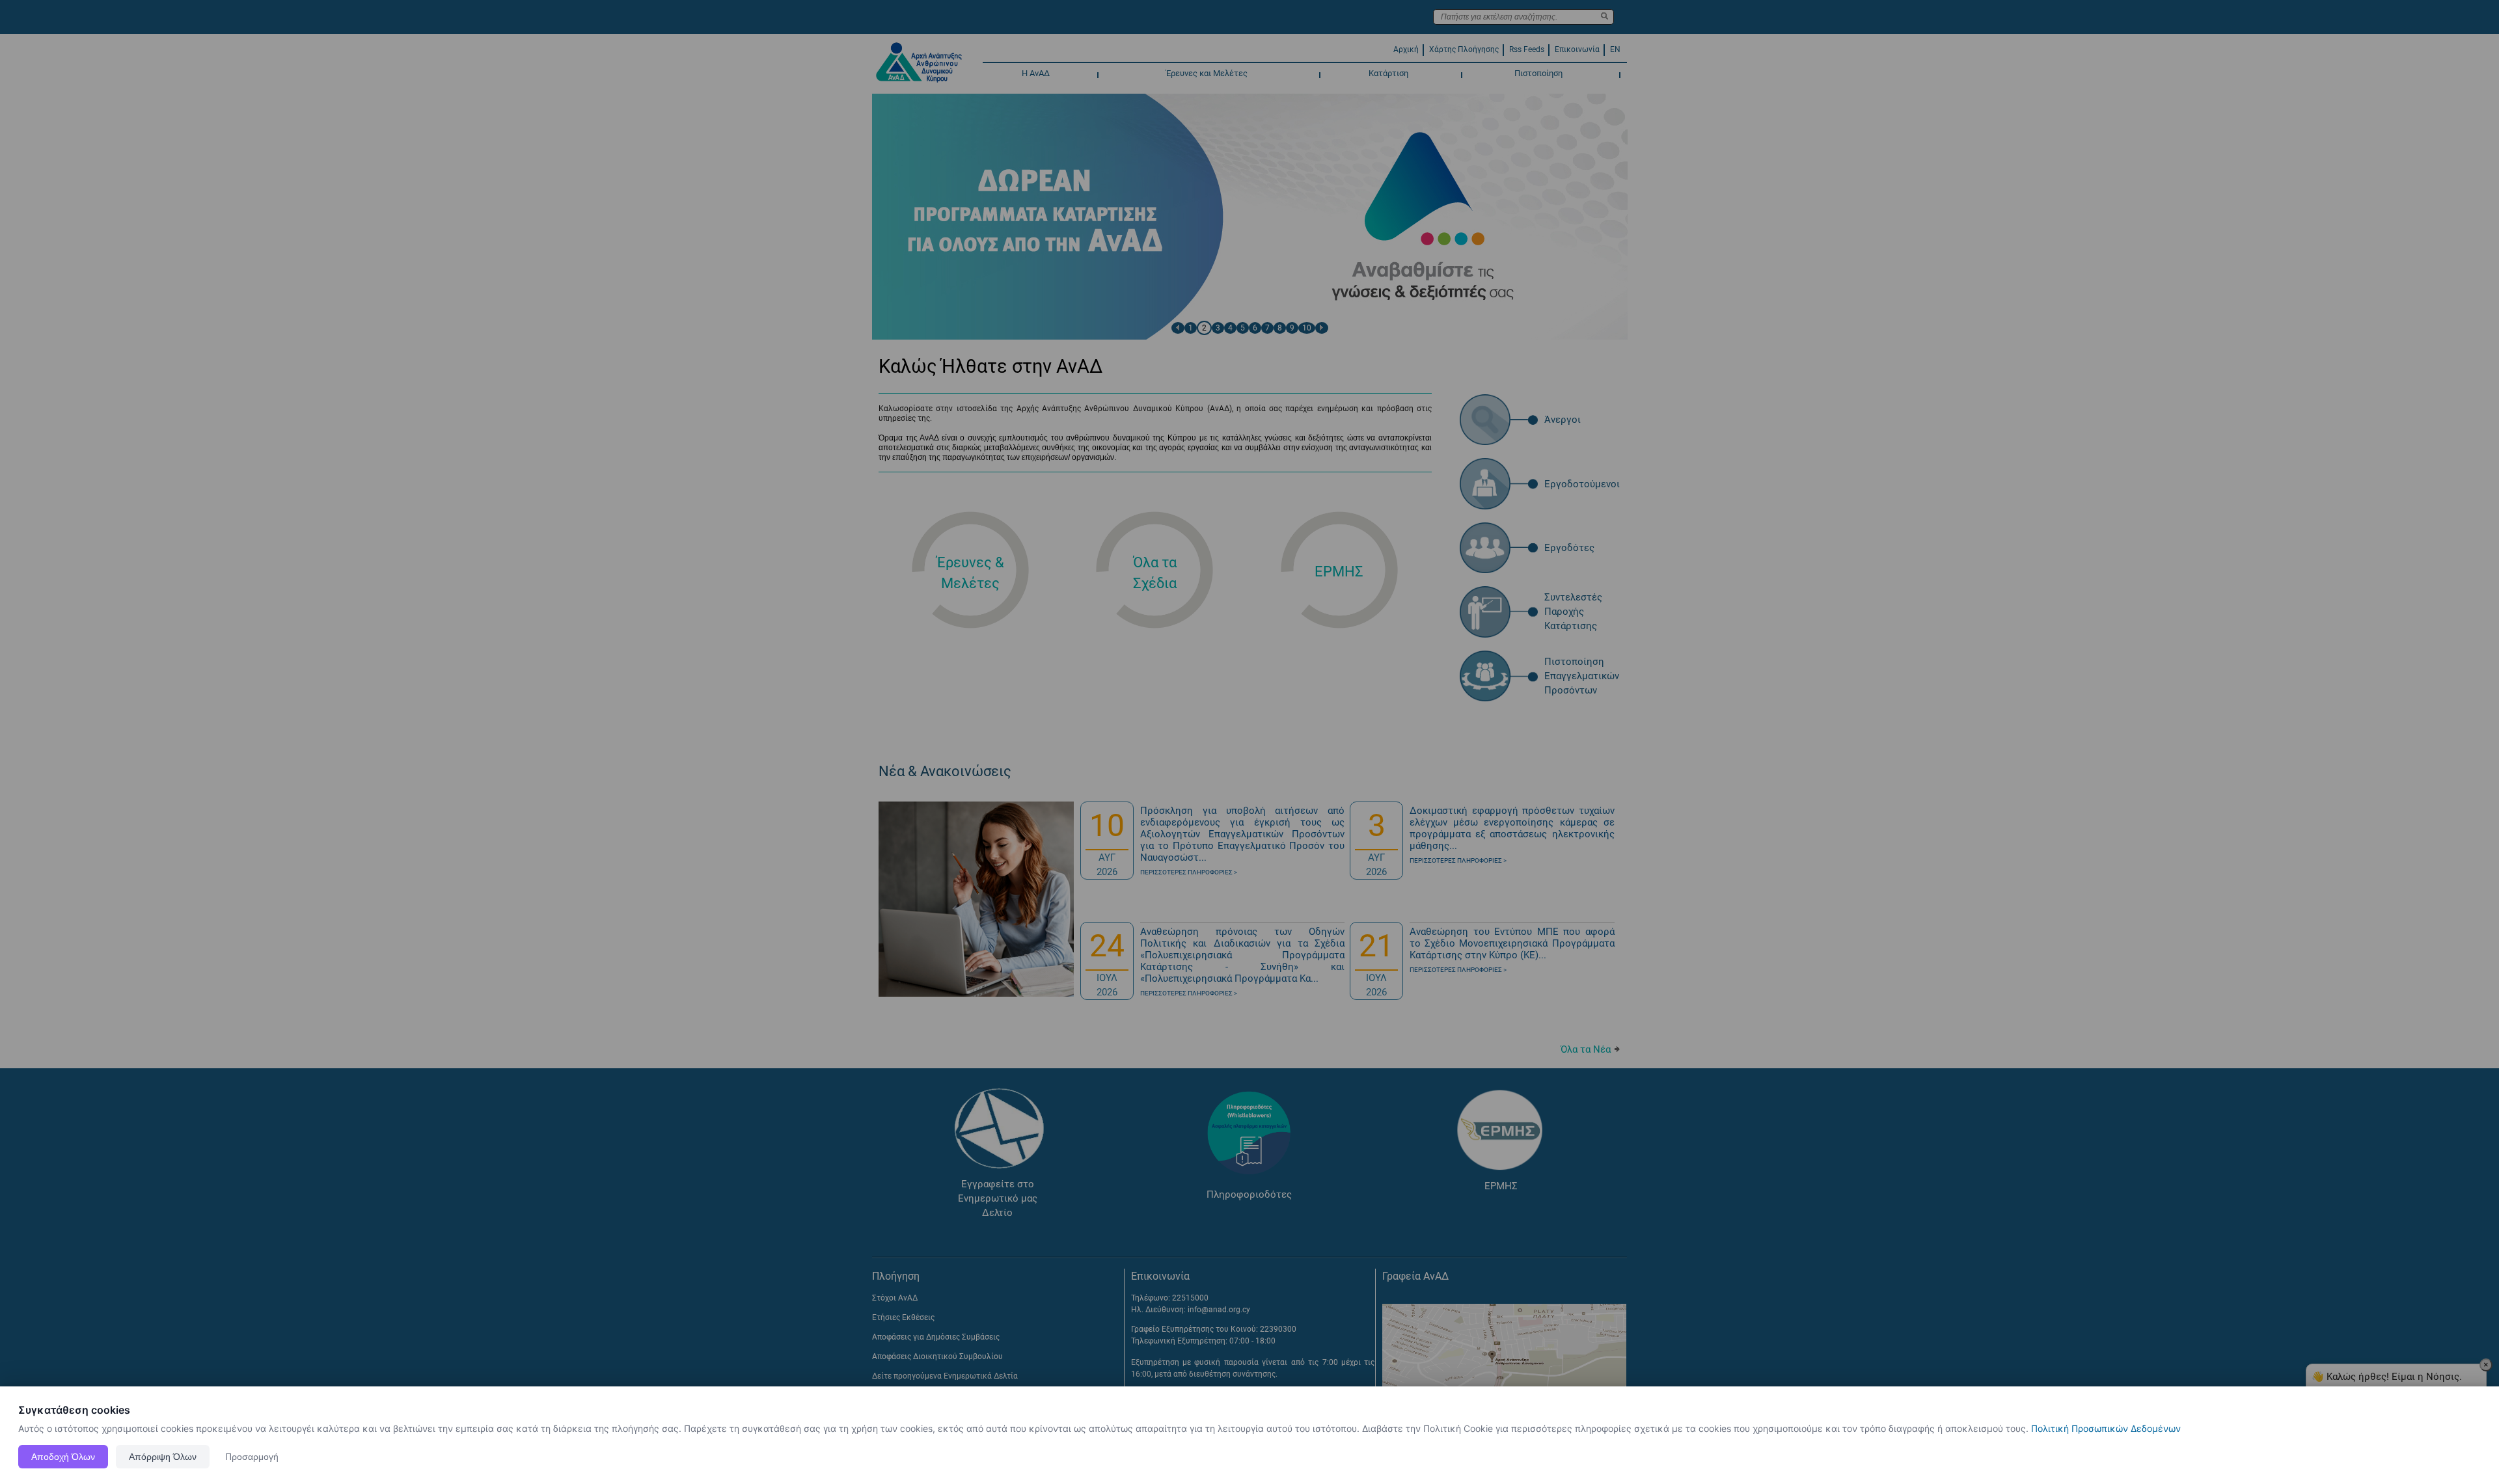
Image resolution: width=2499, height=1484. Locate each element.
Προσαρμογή (252, 1457)
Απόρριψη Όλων (163, 1457)
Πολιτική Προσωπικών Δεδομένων (2106, 1428)
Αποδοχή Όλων (63, 1457)
